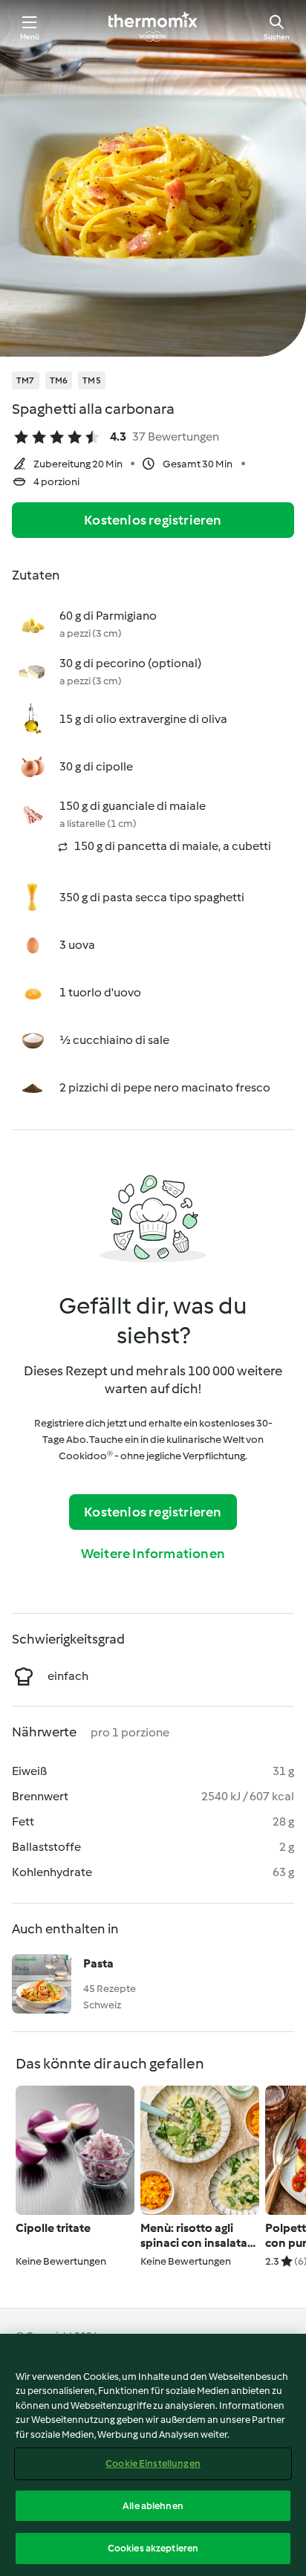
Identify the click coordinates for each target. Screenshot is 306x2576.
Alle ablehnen (153, 2506)
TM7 (26, 380)
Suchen (277, 37)
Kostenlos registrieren (153, 520)
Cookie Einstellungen (153, 2463)
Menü (30, 37)
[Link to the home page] (153, 27)
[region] (153, 2455)
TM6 (59, 380)
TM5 (92, 380)
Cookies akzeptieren (153, 2548)
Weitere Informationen (153, 1554)
